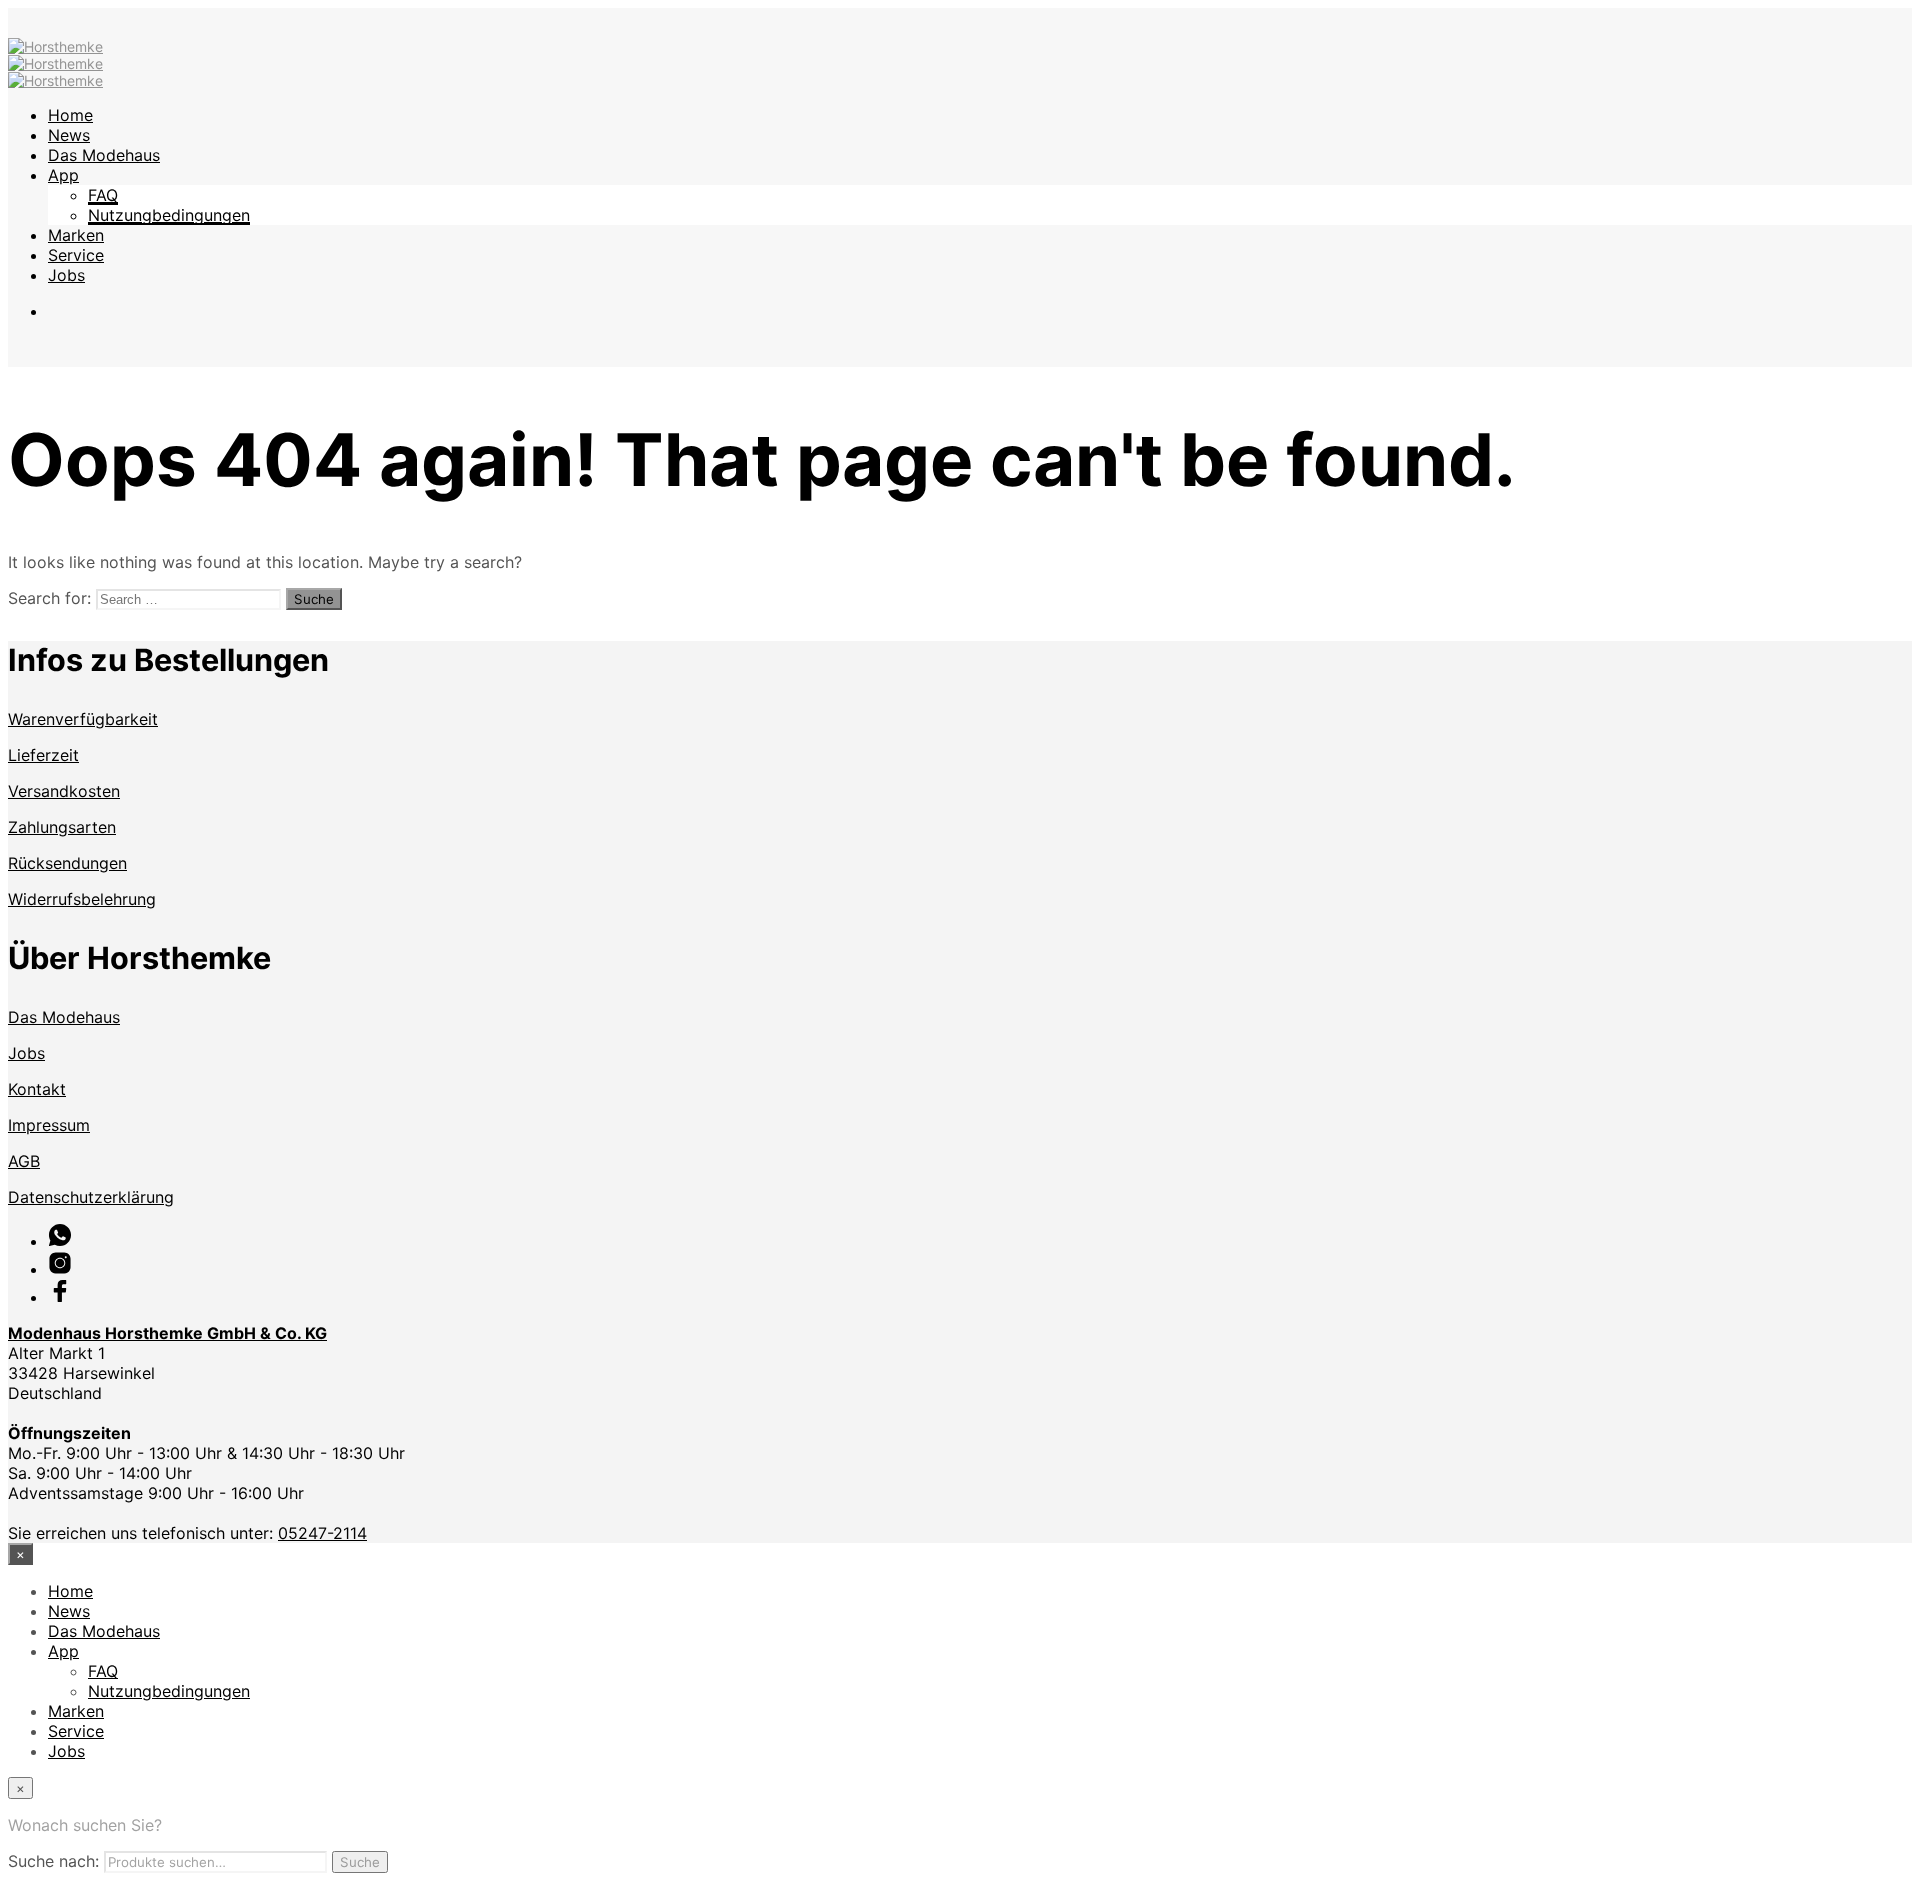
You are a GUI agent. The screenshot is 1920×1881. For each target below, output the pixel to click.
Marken (76, 235)
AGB (24, 1161)
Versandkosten (64, 791)
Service (76, 255)
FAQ (103, 195)
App (63, 175)
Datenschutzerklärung (91, 1197)
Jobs (66, 275)
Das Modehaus (104, 155)
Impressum (49, 1125)
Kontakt (37, 1089)
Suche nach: (53, 1861)
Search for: (49, 598)
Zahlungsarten (62, 827)
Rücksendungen (67, 863)
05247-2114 (322, 1533)
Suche (360, 1862)
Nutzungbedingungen (169, 215)
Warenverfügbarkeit (83, 719)
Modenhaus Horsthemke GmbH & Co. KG (167, 1333)
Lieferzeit (43, 755)
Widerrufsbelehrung (82, 899)
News (69, 135)
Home (70, 115)
